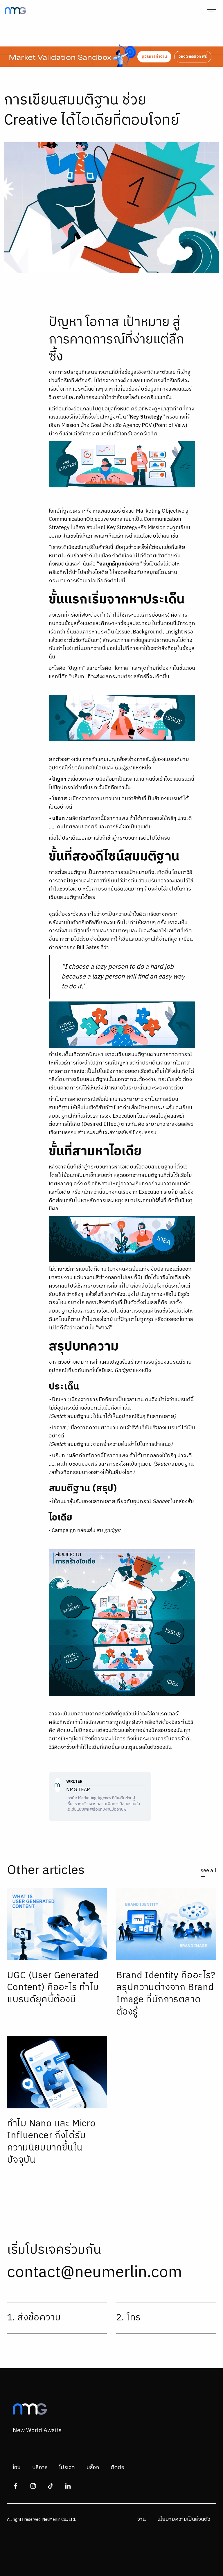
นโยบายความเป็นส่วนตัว (184, 2519)
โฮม (17, 2468)
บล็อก (93, 2468)
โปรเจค (67, 2468)
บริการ (40, 2468)
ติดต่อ (118, 2468)
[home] (15, 11)
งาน (141, 2519)
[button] (211, 10)
